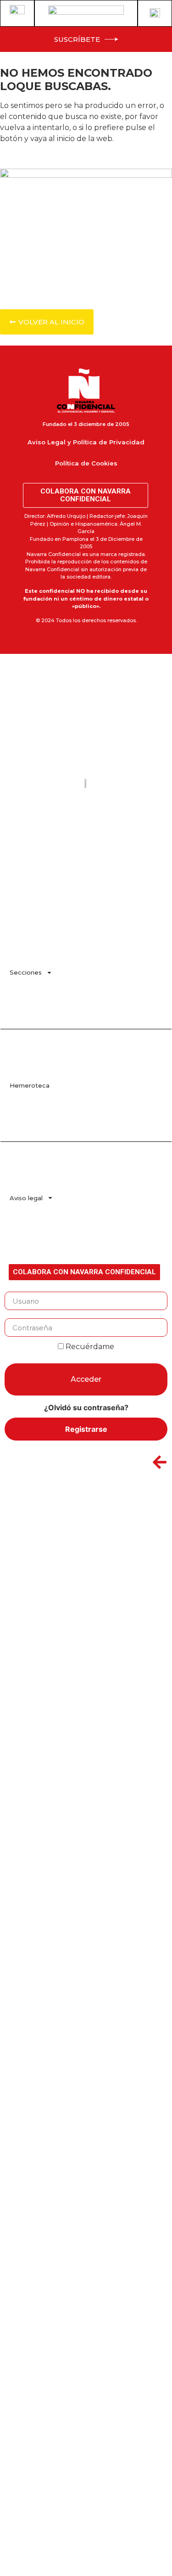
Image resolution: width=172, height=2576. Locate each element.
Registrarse (86, 1429)
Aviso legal (26, 1198)
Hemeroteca (30, 1085)
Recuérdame (89, 1347)
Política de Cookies (86, 463)
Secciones (26, 972)
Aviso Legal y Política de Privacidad (86, 442)
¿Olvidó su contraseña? (86, 1407)
